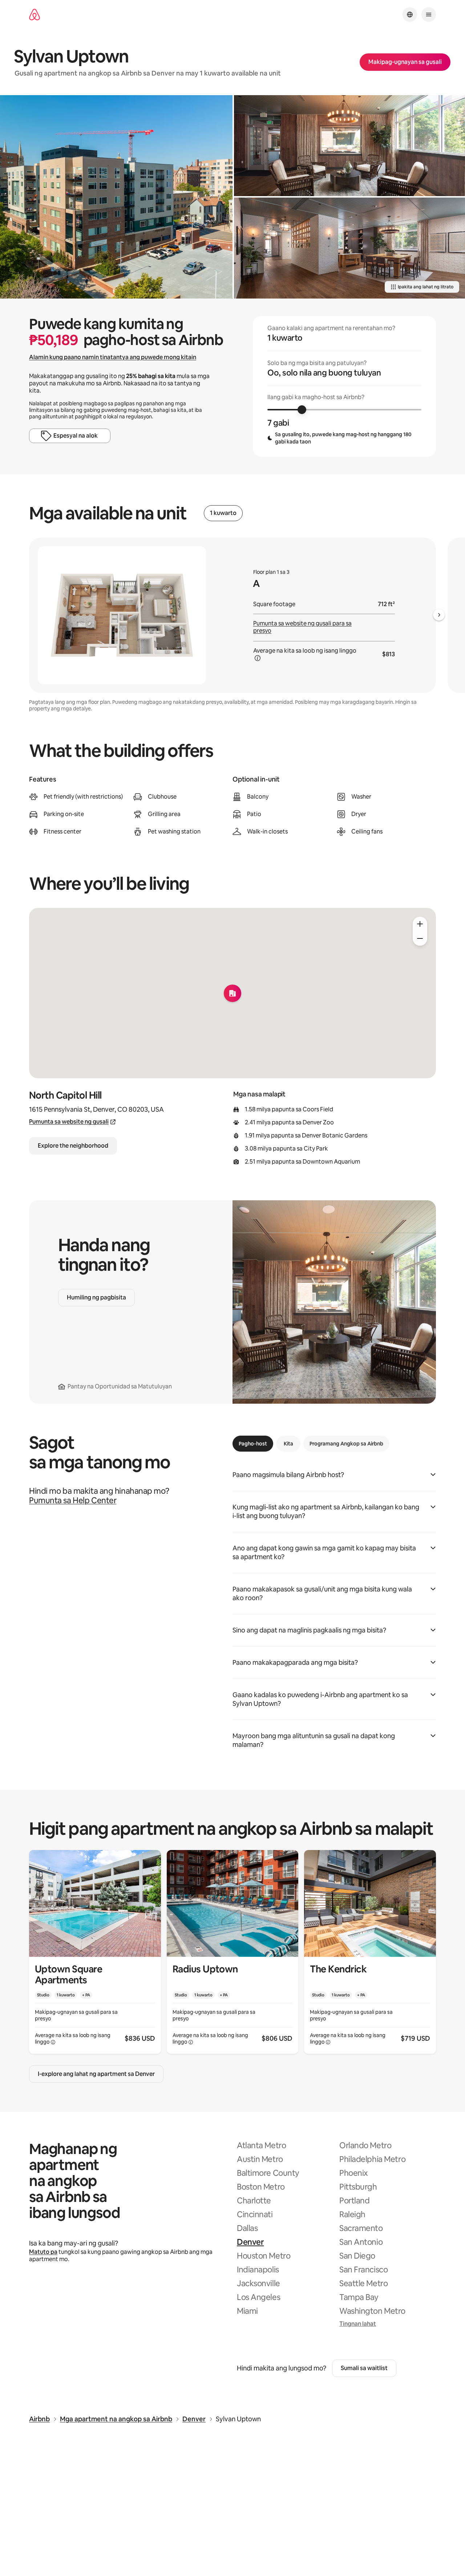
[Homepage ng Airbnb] (35, 15)
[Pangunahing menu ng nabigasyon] (429, 15)
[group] (344, 386)
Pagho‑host (253, 1444)
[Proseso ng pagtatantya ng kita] (258, 658)
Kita (288, 1444)
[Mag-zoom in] (420, 924)
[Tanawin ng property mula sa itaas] (116, 197)
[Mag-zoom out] (420, 938)
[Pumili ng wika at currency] (410, 15)
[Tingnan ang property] (95, 1952)
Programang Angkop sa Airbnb (346, 1444)
